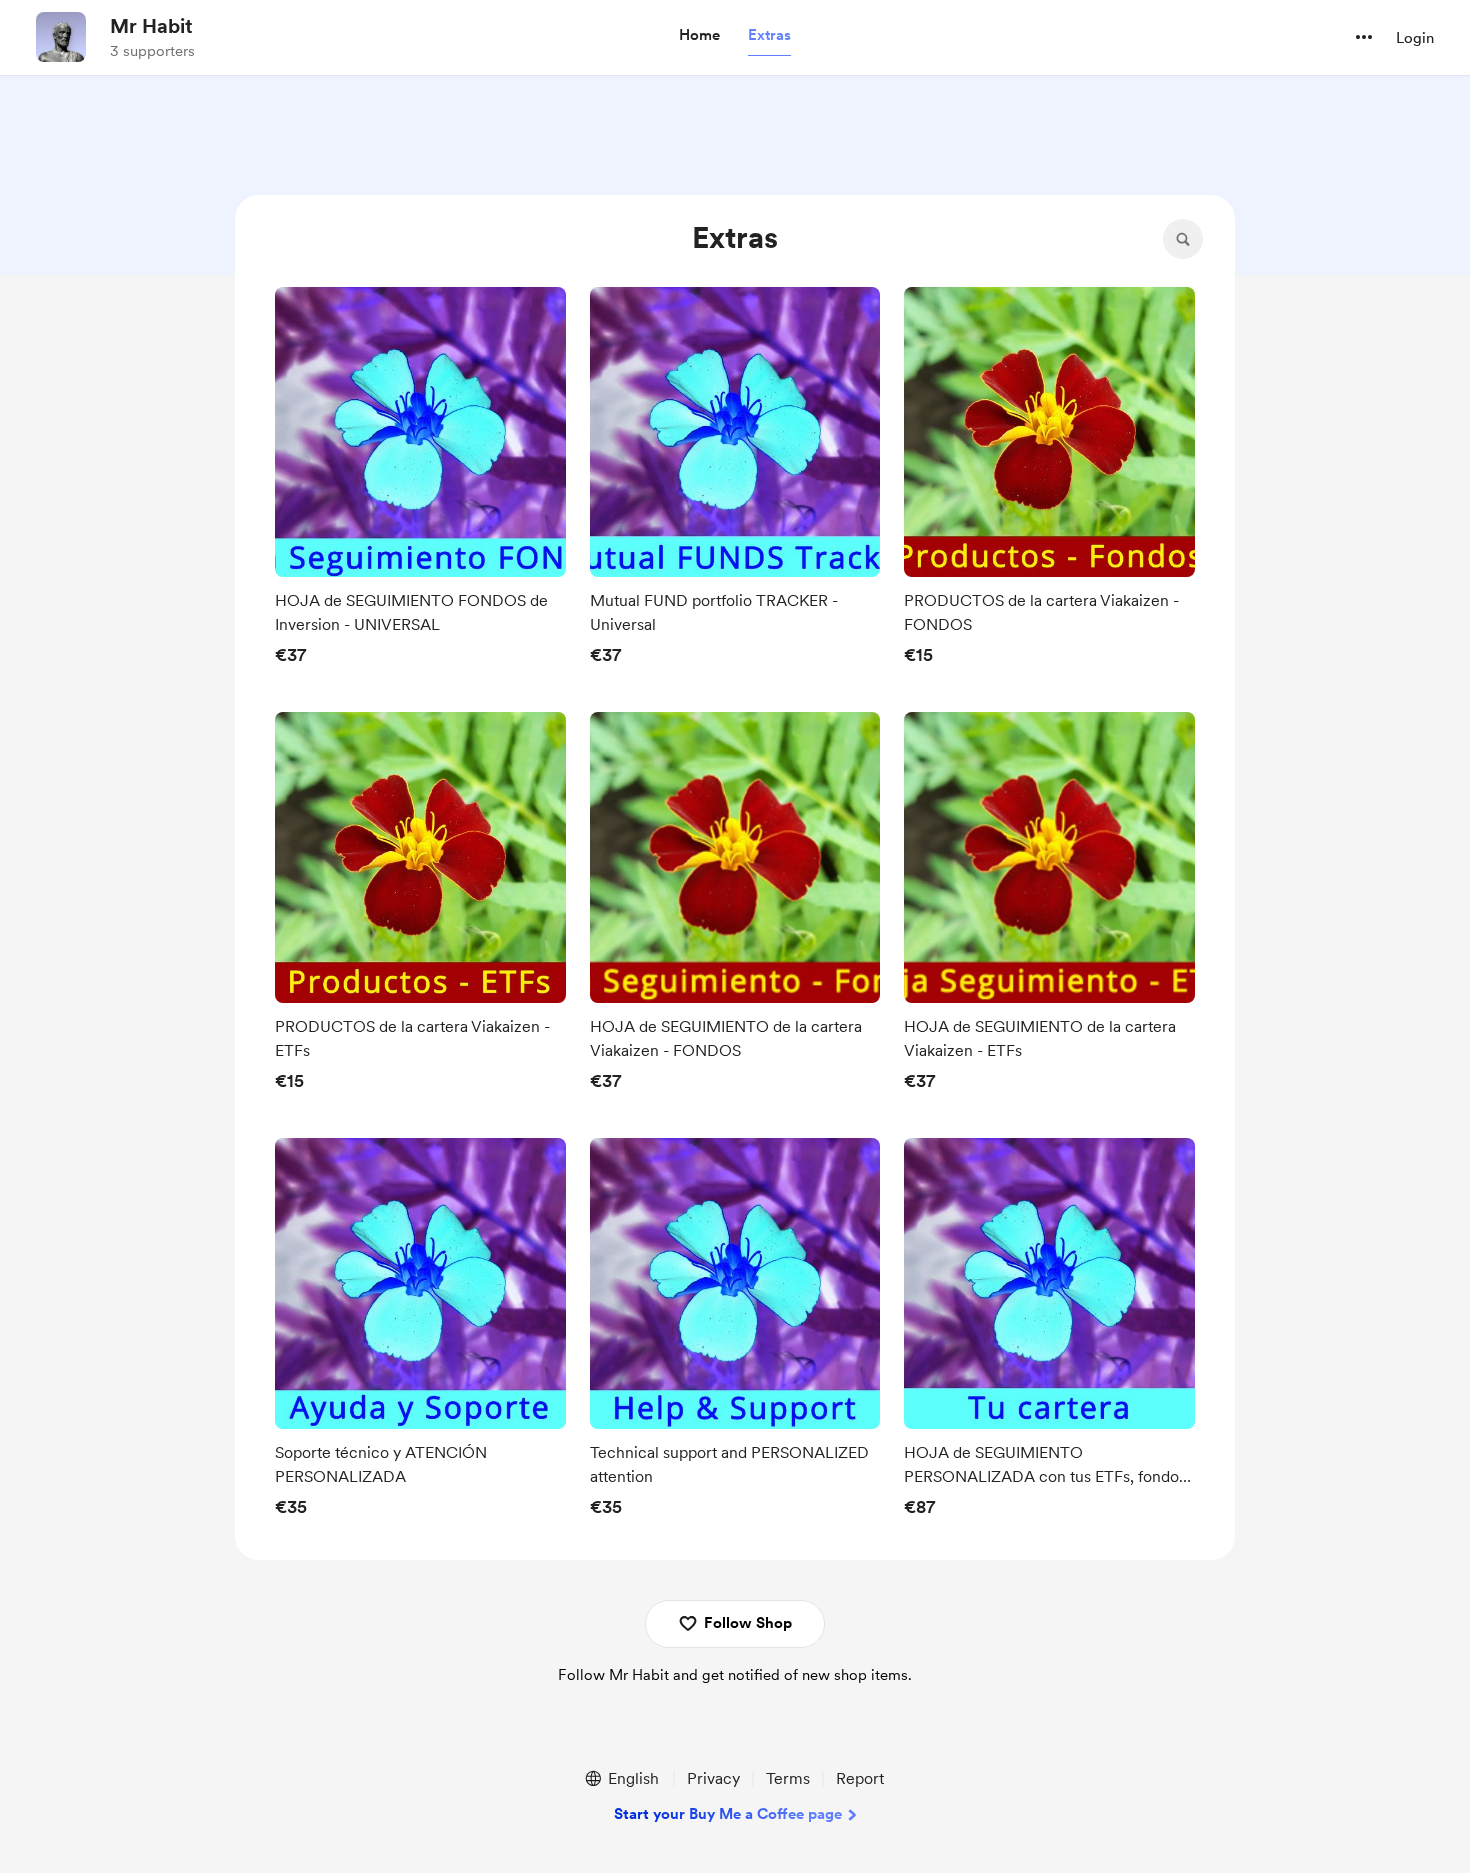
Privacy (713, 1778)
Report (860, 1778)
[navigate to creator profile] (61, 37)
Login (1415, 38)
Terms (788, 1778)
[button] (699, 36)
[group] (420, 482)
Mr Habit (151, 26)
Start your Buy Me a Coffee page (728, 1814)
